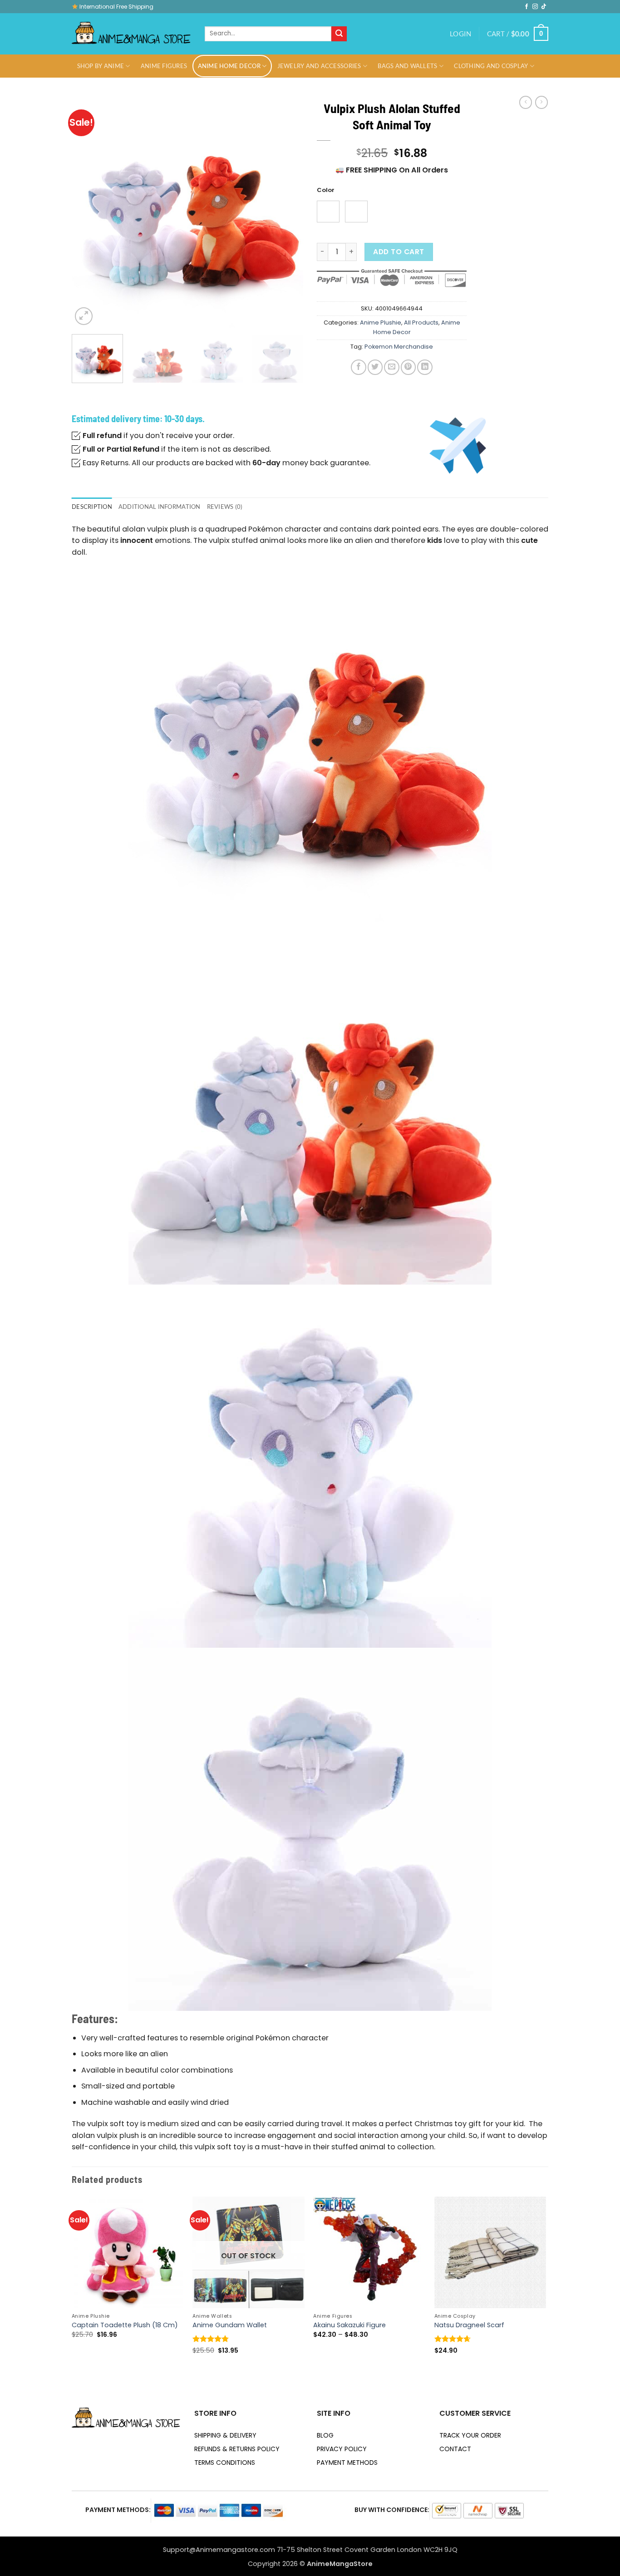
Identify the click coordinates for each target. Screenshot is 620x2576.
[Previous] (88, 212)
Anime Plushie (381, 323)
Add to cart (399, 252)
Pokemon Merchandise (399, 347)
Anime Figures (164, 66)
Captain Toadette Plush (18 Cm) (125, 2325)
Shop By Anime (101, 66)
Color (326, 190)
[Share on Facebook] (358, 367)
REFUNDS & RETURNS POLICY (237, 2449)
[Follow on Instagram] (535, 7)
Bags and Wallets (407, 66)
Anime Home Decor (229, 66)
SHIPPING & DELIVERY (225, 2435)
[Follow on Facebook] (527, 7)
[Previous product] (541, 102)
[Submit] (339, 34)
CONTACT (455, 2449)
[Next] (287, 212)
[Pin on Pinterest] (408, 367)
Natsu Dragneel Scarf (469, 2325)
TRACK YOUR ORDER (470, 2435)
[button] (460, 34)
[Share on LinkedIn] (425, 367)
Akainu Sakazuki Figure (349, 2325)
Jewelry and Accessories (319, 66)
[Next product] (526, 102)
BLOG (325, 2435)
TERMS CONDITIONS (225, 2463)
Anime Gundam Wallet (230, 2325)
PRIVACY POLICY (342, 2449)
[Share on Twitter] (375, 367)
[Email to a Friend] (391, 367)
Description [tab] (92, 507)
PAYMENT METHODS (347, 2463)
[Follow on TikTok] (544, 7)
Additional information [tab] (160, 507)
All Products (421, 323)
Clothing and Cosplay (491, 66)
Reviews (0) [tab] (225, 507)
